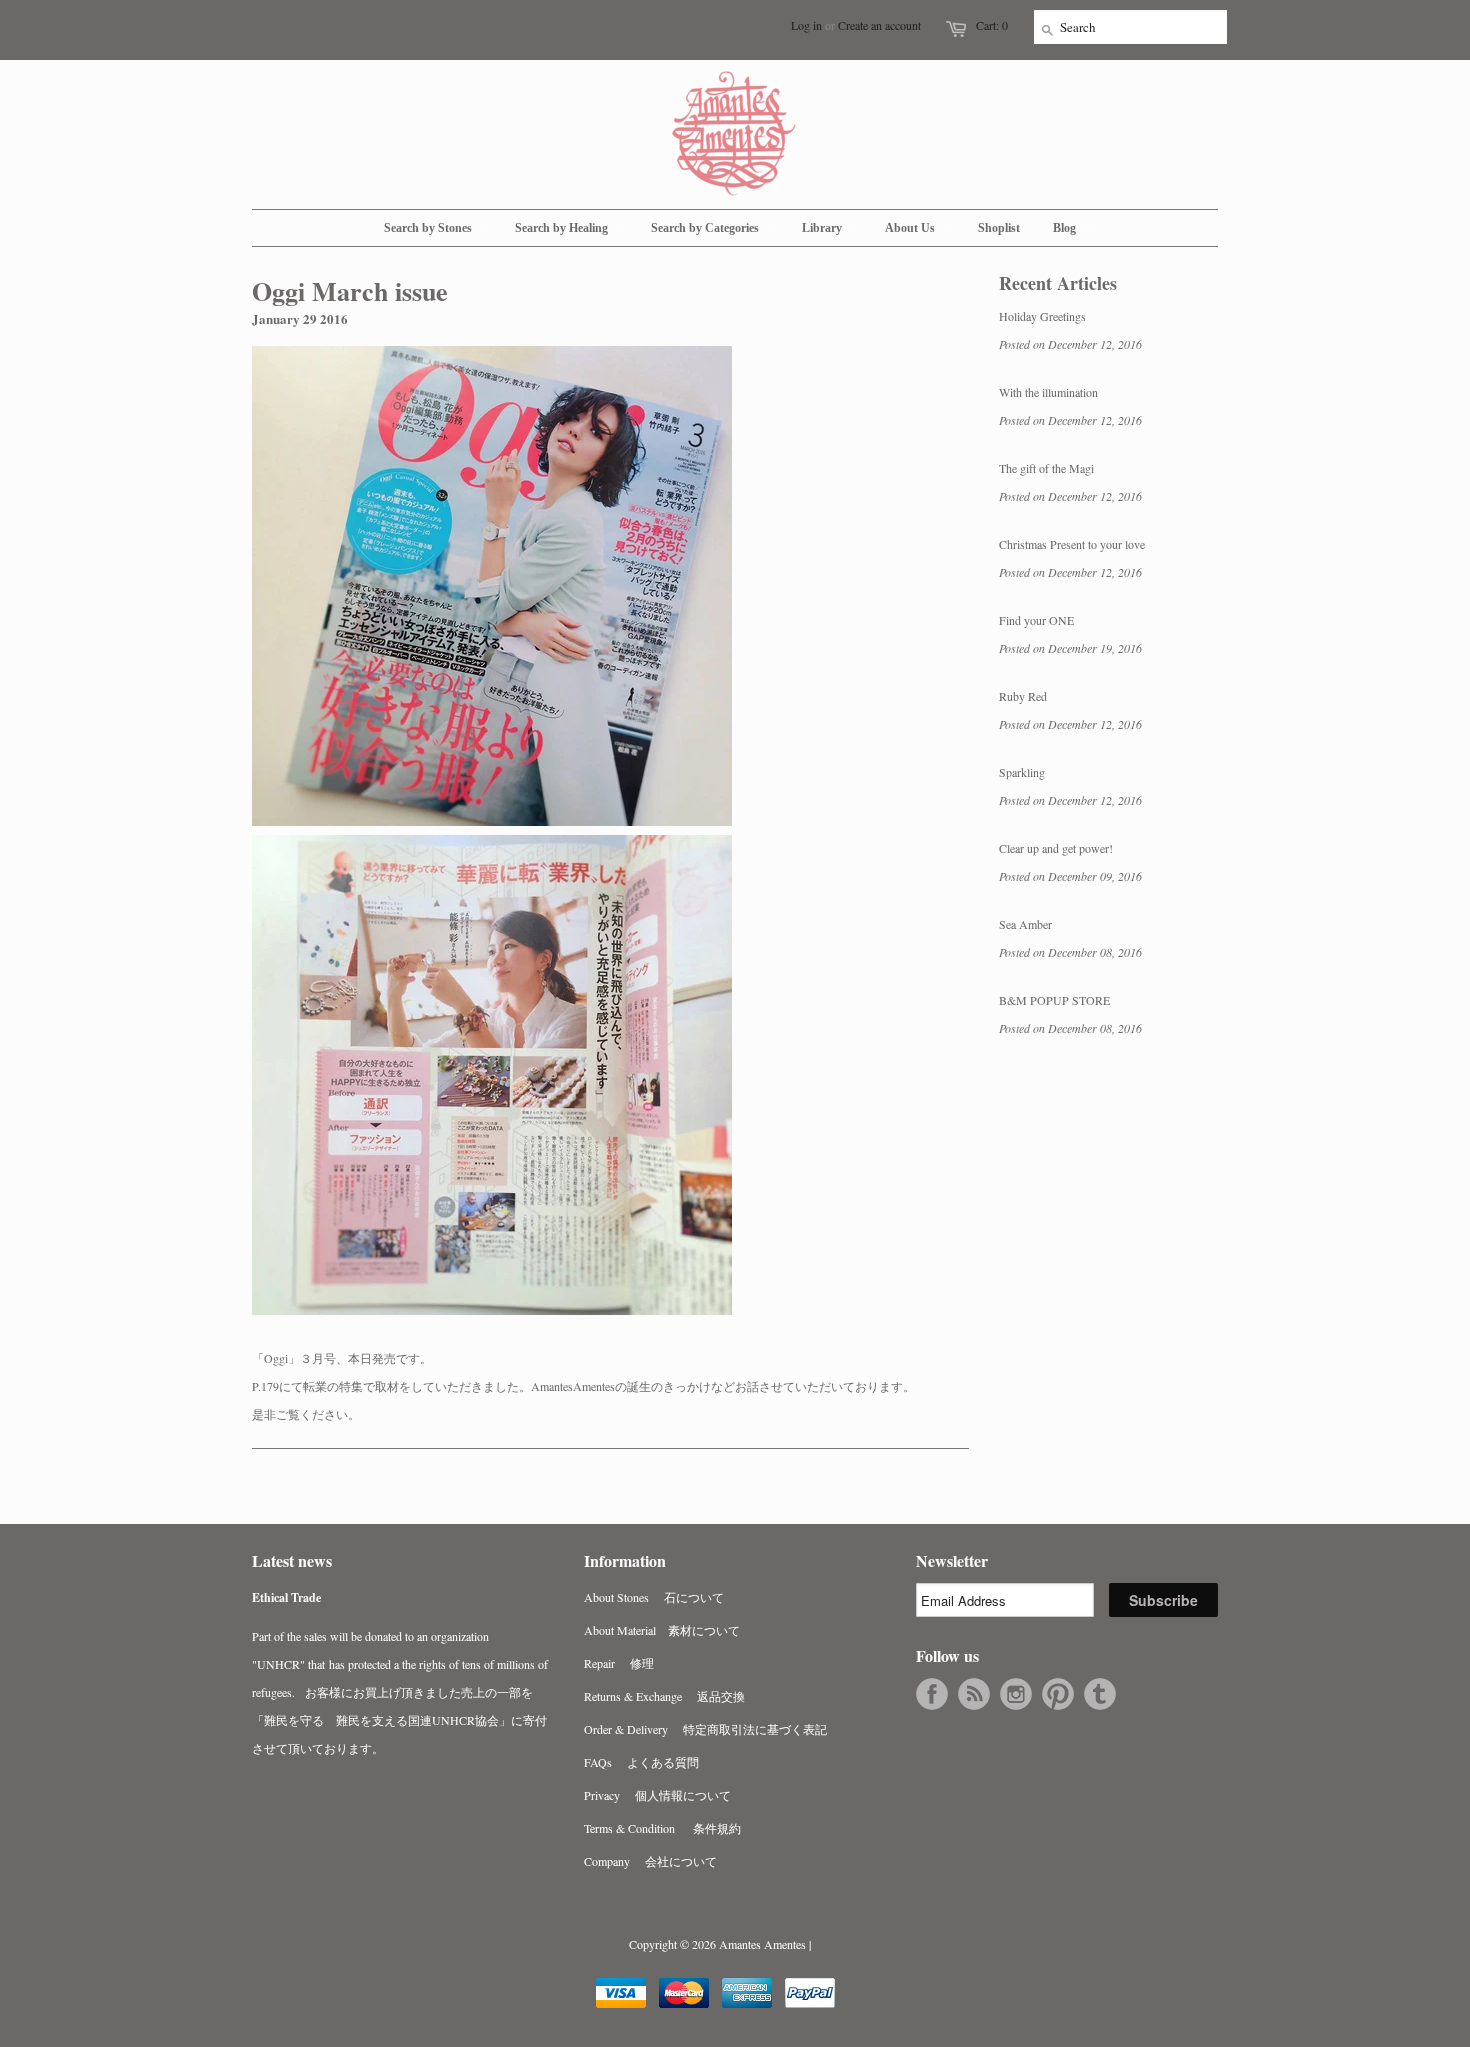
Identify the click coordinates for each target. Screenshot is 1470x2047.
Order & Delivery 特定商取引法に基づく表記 (705, 1729)
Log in (806, 25)
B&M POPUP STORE (1054, 1000)
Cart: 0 (992, 25)
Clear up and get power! (1056, 848)
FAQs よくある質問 (641, 1762)
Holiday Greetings (1042, 316)
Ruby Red (1023, 696)
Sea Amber (1025, 924)
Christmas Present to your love (1072, 544)
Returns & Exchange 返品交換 (664, 1696)
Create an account (879, 25)
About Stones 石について (654, 1597)
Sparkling (1022, 772)
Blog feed (974, 1694)
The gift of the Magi (1046, 468)
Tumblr (1100, 1694)
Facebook (932, 1694)
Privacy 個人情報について (657, 1795)
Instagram (1016, 1694)
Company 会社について (650, 1861)
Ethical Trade (286, 1597)
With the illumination (1048, 392)
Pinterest (1058, 1694)
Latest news (292, 1560)
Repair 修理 (619, 1663)
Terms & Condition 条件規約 (662, 1828)
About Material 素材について (662, 1630)
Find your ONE (1036, 620)
